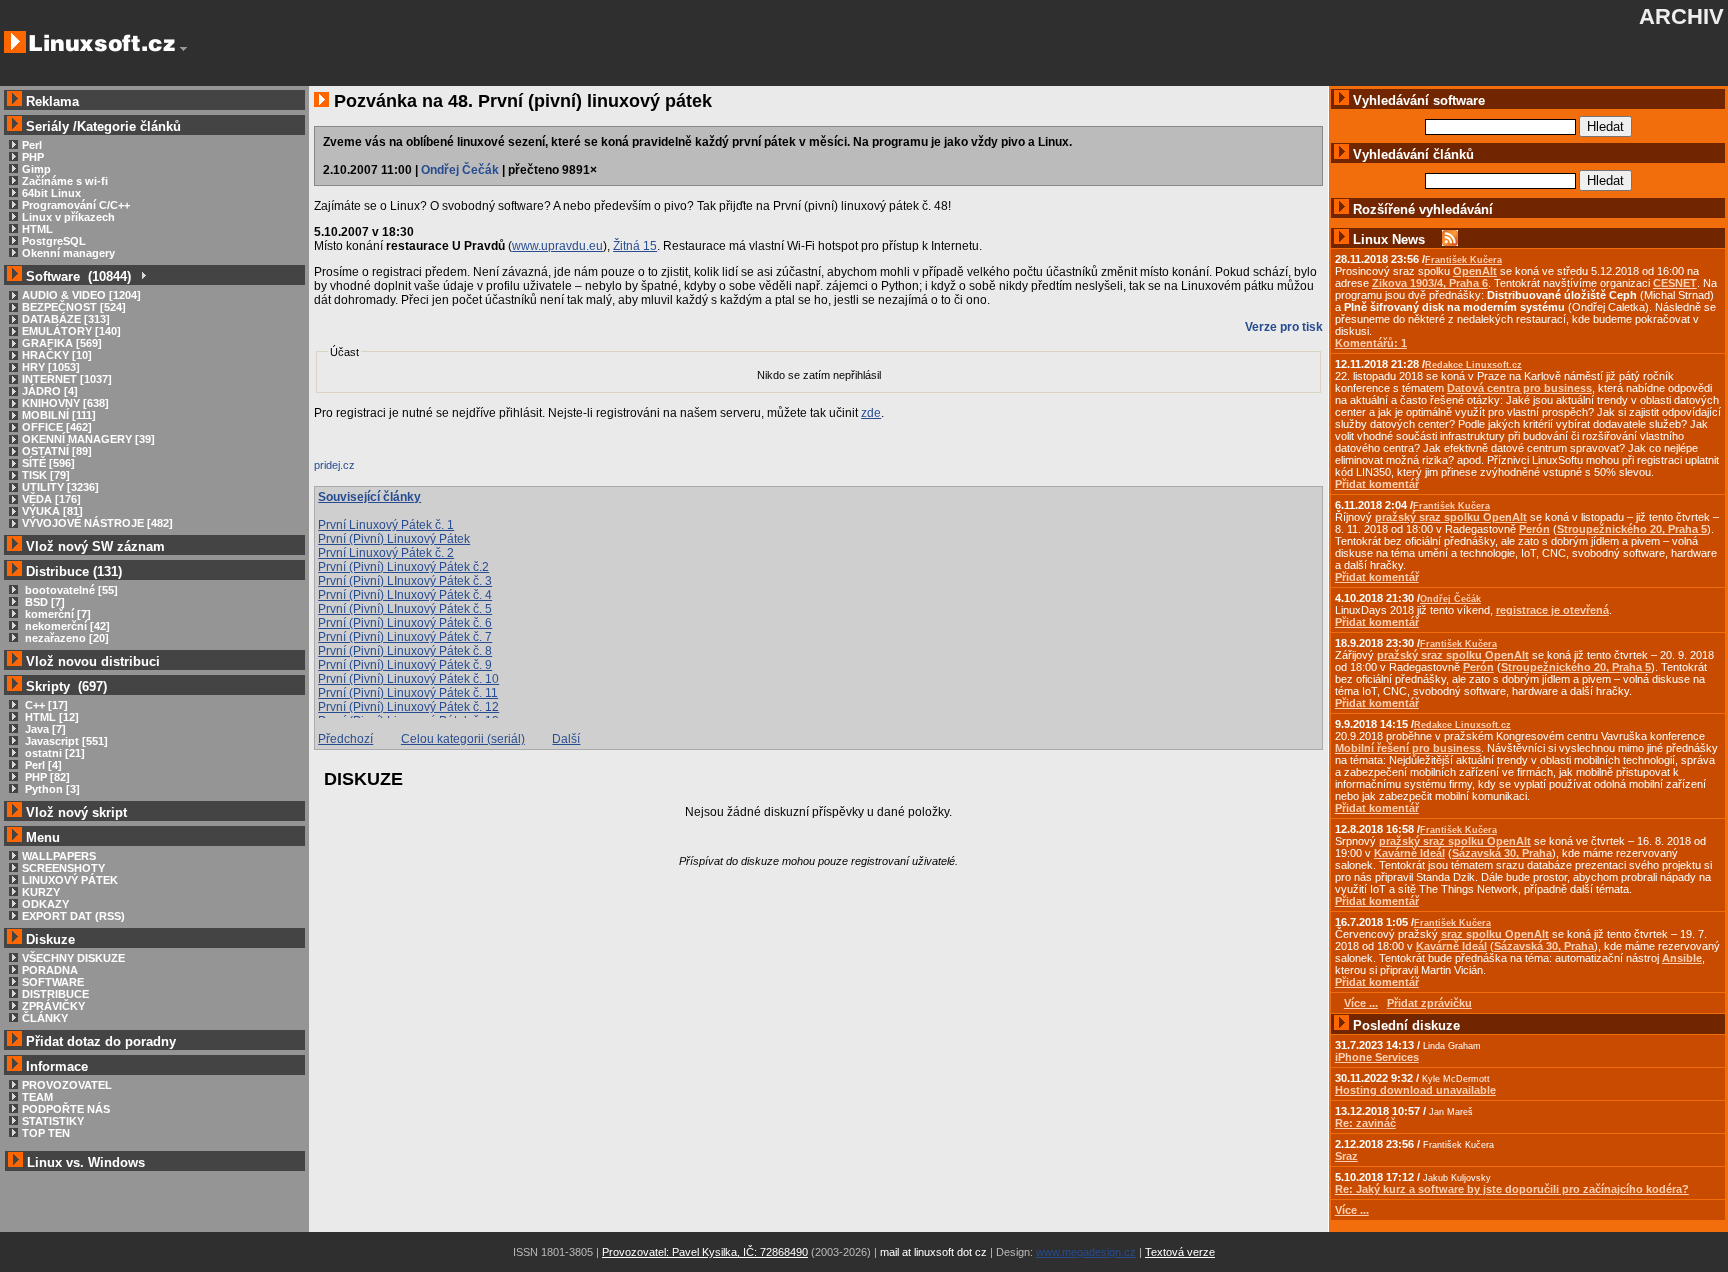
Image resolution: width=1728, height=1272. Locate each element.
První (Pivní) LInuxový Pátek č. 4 (405, 595)
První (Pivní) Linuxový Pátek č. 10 (408, 679)
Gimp (36, 169)
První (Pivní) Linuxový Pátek (394, 539)
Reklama (52, 101)
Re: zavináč (1365, 1123)
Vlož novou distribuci (93, 661)
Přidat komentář (1377, 484)
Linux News (1389, 239)
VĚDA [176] (51, 499)
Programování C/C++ (76, 205)
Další (566, 739)
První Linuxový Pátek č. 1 (386, 525)
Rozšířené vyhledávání (1423, 209)
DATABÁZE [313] (66, 319)
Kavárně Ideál (1409, 853)
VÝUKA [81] (52, 511)
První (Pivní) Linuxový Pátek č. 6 (405, 623)
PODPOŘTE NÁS (66, 1109)
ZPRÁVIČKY (53, 1006)
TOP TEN (46, 1133)
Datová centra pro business (1519, 388)
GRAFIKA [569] (62, 343)
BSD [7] (43, 602)
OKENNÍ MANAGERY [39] (88, 439)
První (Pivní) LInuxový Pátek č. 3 (405, 581)
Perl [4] (42, 765)
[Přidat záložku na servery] (354, 470)
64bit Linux (51, 193)
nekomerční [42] (66, 626)
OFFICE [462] (57, 427)
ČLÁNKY (45, 1018)
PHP (33, 157)
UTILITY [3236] (60, 487)
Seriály (47, 126)
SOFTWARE (53, 982)
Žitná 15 (635, 246)
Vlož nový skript (76, 812)
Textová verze (1180, 1252)
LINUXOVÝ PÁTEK (70, 880)
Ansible (1682, 958)
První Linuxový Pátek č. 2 (386, 553)
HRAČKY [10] (57, 355)
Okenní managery (68, 253)
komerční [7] (56, 614)
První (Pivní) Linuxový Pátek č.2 (403, 567)
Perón (1534, 529)
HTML (37, 229)
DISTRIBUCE (55, 994)
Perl (32, 145)
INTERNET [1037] (67, 379)
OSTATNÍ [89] (57, 451)
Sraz (1346, 1156)
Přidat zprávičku (1429, 1003)
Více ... (1352, 1210)
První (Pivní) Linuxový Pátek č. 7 (405, 637)
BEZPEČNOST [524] (74, 307)
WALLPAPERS (59, 856)
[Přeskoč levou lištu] (183, 49)
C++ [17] (45, 705)
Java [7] (44, 729)
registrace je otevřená (1552, 610)
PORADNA (50, 970)
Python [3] (51, 789)
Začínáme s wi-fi (65, 181)
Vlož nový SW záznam (95, 546)
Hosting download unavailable (1415, 1090)
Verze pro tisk (1284, 327)
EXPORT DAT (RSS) (73, 916)
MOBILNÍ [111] (59, 415)
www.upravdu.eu (557, 246)
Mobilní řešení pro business (1408, 748)
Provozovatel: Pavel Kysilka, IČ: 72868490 (705, 1252)
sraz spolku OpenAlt (1495, 934)
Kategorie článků (129, 126)
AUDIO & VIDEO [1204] (81, 295)
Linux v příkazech (68, 217)
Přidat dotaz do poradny (99, 1041)
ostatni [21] (53, 753)
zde (871, 413)
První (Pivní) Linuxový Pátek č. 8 (405, 651)
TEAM (37, 1097)
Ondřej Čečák (460, 170)
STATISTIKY (53, 1121)
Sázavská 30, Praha (1502, 853)
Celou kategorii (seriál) (463, 739)
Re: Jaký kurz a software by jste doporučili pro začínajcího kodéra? (1512, 1189)
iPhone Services (1377, 1057)
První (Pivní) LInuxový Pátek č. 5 (405, 609)
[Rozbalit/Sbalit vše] (142, 276)
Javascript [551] (65, 741)
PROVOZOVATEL (67, 1085)
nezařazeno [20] (65, 638)
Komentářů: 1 (1371, 343)
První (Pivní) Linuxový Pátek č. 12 (408, 707)
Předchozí (345, 739)
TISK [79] (46, 475)
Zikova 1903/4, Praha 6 (1430, 283)
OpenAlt (1475, 271)
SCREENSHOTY (63, 868)
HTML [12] (50, 717)
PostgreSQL (54, 241)
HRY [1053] (51, 367)
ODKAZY (45, 904)
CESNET (1675, 283)
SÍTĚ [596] (48, 463)
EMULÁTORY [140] (71, 331)
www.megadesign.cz (1086, 1252)
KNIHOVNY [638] (65, 403)
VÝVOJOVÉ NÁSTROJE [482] (97, 523)
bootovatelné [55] (70, 590)
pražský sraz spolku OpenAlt (1451, 517)
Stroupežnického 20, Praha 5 (1632, 529)
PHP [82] (46, 777)
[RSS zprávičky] (1450, 239)
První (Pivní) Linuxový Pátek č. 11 (408, 693)
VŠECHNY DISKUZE (73, 958)
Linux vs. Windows (86, 1162)
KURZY (41, 892)
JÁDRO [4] (50, 391)
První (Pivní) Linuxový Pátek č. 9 (405, 665)
